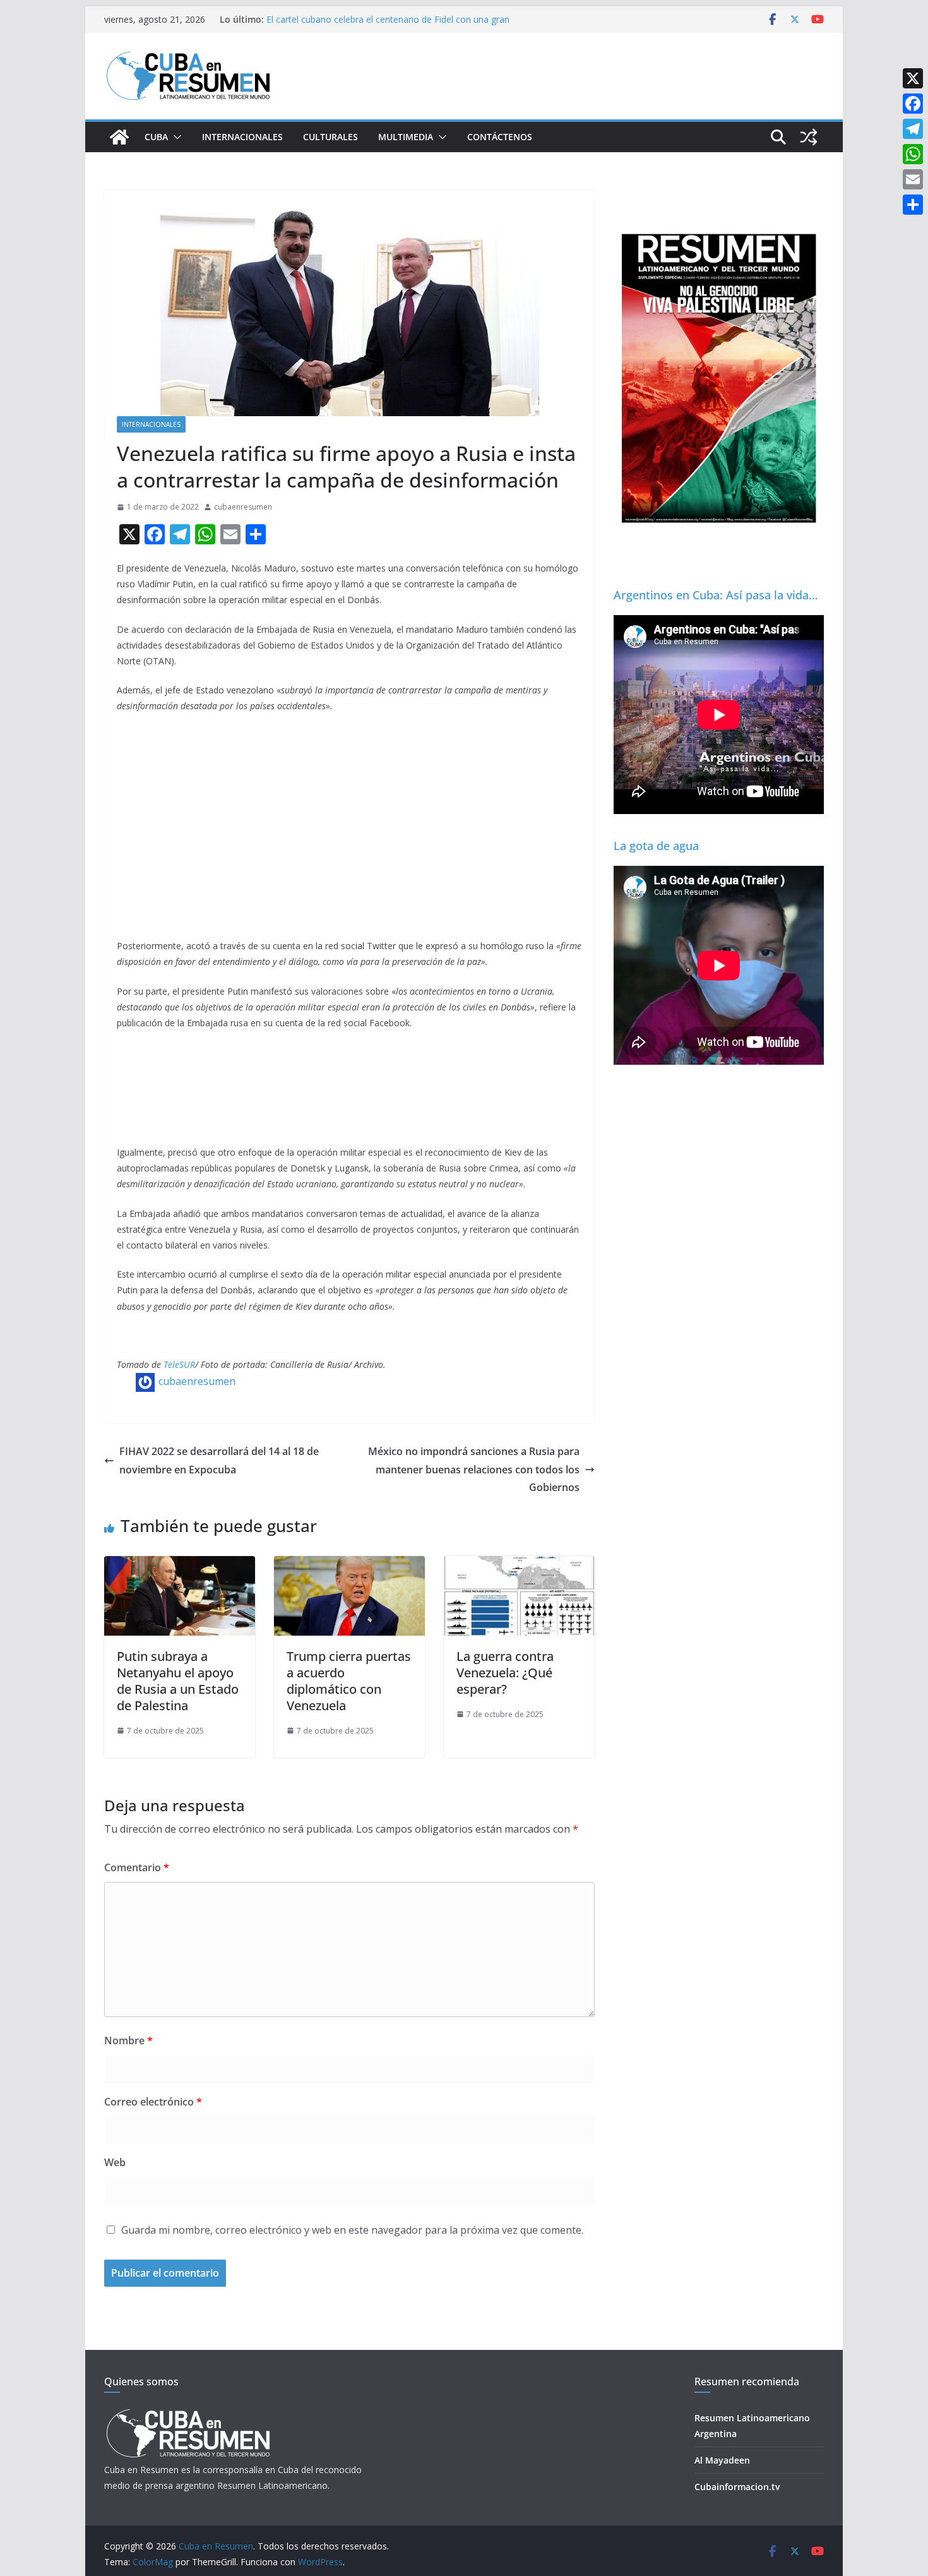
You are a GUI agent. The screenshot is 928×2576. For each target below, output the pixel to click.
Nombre (128, 2040)
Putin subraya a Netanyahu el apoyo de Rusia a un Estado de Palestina (178, 1681)
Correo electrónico (153, 2102)
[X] (913, 78)
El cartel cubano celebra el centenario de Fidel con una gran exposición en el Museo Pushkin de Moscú (388, 26)
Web (115, 2162)
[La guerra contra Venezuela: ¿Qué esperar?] (519, 1565)
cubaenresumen (243, 507)
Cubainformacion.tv (737, 2487)
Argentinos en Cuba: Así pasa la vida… (716, 595)
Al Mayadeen (722, 2460)
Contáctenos (500, 137)
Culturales (330, 137)
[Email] (913, 179)
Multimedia (406, 137)
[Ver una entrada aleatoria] (809, 137)
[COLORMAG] (188, 2413)
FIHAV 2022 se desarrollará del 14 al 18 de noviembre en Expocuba (219, 1460)
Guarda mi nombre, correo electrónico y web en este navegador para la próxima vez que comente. (352, 2230)
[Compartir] (913, 205)
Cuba (156, 137)
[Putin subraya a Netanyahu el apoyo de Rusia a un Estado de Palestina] (180, 1565)
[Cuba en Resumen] (119, 137)
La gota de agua (656, 846)
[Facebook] (913, 104)
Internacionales (242, 137)
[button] (175, 137)
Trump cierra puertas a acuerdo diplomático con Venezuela (349, 1681)
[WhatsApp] (913, 154)
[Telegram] (913, 129)
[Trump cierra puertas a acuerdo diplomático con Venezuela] (349, 1565)
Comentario (137, 1867)
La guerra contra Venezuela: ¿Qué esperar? (505, 1673)
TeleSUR (179, 1364)
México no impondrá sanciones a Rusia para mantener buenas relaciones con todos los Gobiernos (474, 1470)
